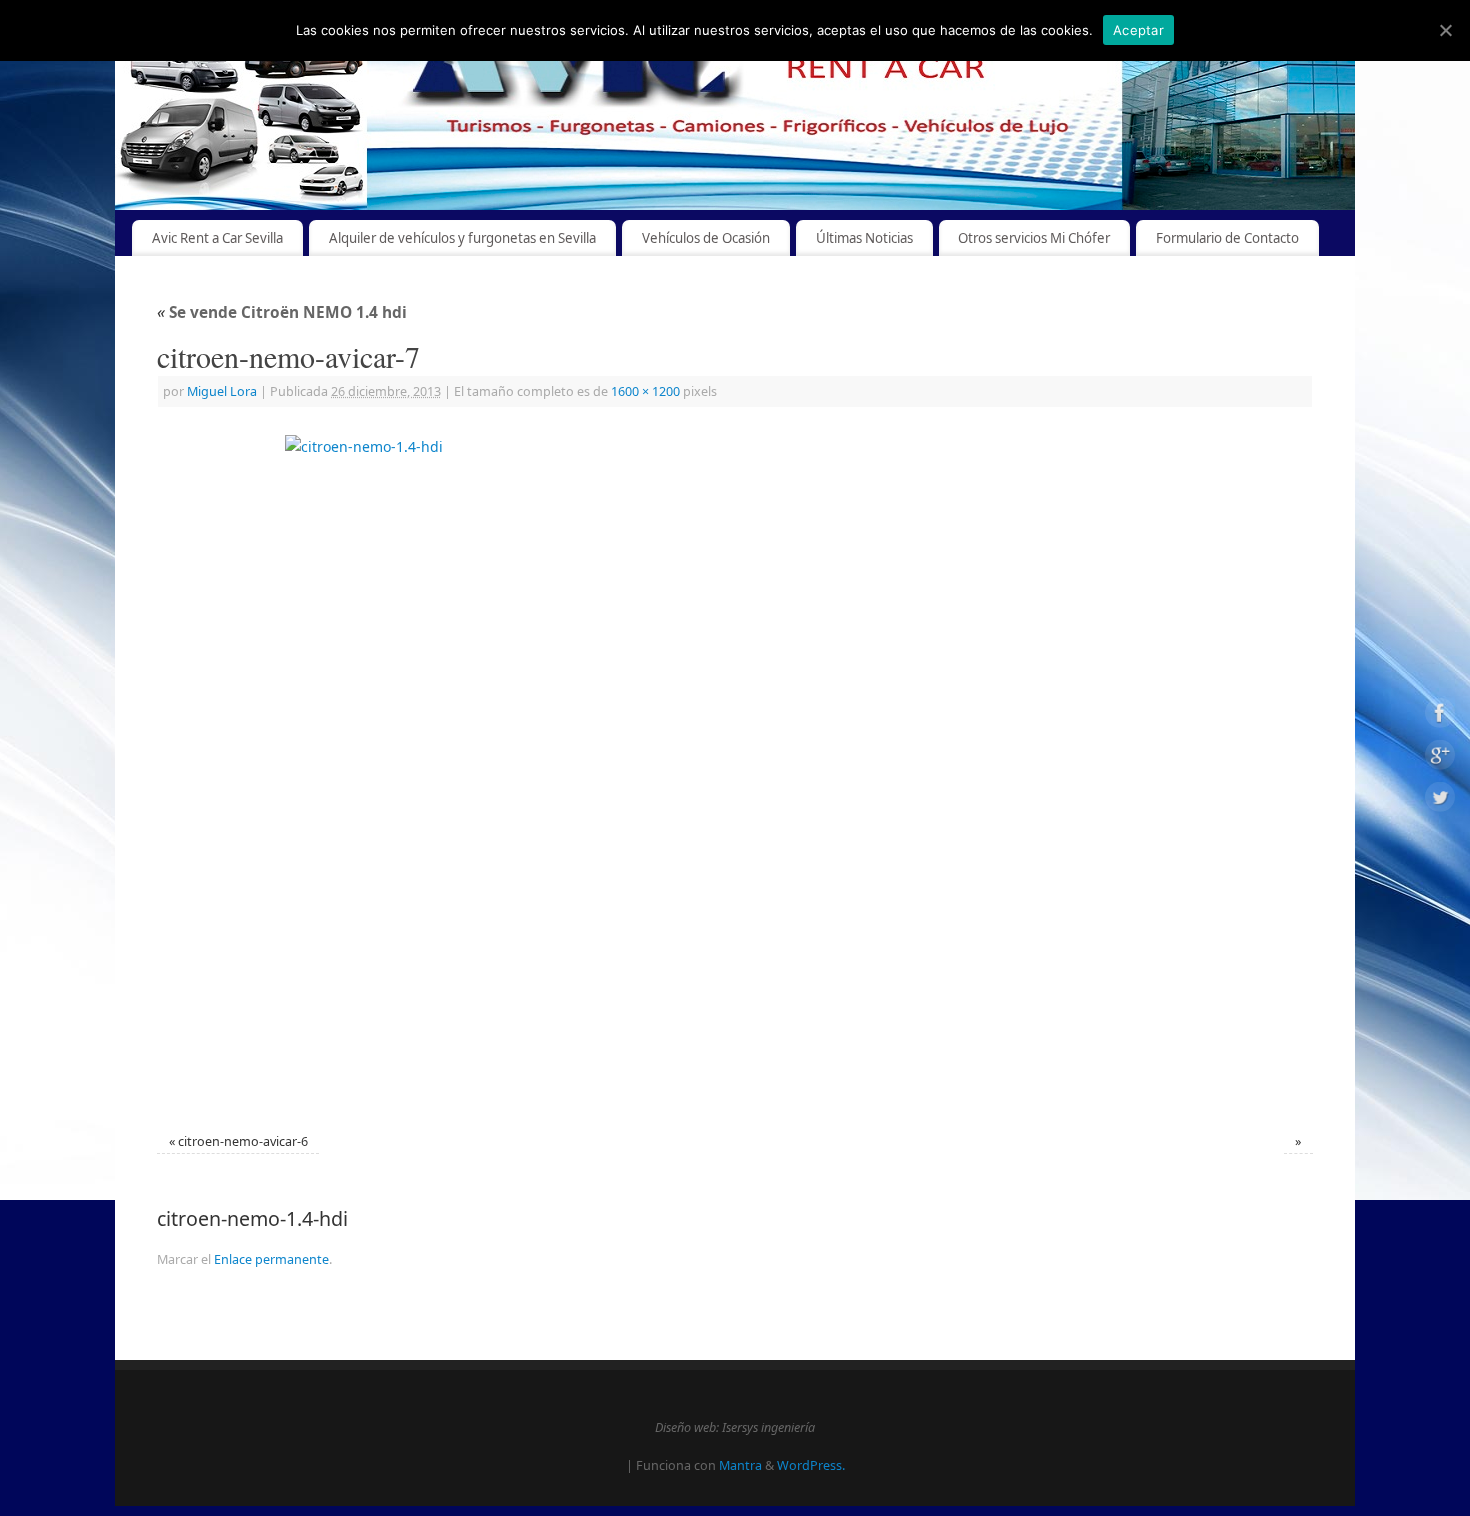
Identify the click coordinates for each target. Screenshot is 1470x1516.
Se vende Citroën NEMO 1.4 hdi (282, 312)
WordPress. (811, 1465)
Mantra (740, 1465)
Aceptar (1138, 30)
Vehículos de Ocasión (706, 238)
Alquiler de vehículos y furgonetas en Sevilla (462, 238)
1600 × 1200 (645, 391)
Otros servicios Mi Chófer (1034, 238)
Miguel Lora (222, 391)
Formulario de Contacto (1227, 238)
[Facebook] (1440, 716)
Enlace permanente (271, 1259)
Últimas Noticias (864, 238)
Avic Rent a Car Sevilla (217, 238)
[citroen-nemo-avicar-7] (735, 772)
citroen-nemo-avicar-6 (243, 1141)
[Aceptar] (1445, 30)
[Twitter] (1440, 799)
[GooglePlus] (1440, 758)
